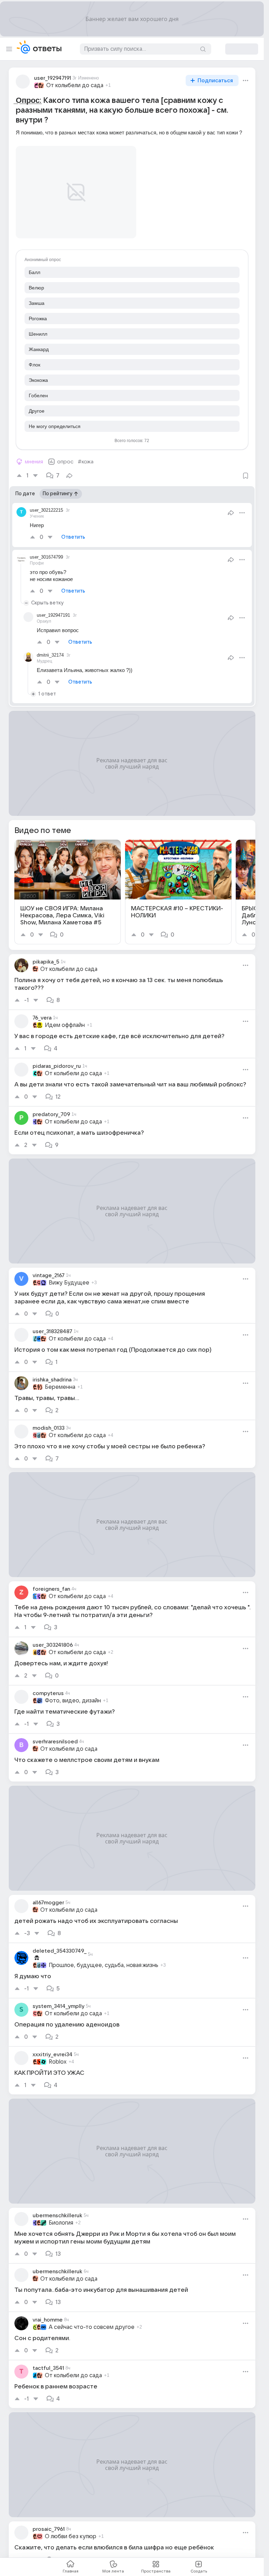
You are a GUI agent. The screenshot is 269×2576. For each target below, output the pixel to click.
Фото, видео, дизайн (73, 1692)
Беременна (60, 1379)
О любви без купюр (71, 2528)
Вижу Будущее (69, 1274)
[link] (68, 884)
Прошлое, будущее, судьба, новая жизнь (104, 1957)
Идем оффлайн (65, 1017)
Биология (61, 2214)
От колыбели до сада (75, 85)
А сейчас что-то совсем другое (92, 2319)
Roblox (58, 2053)
